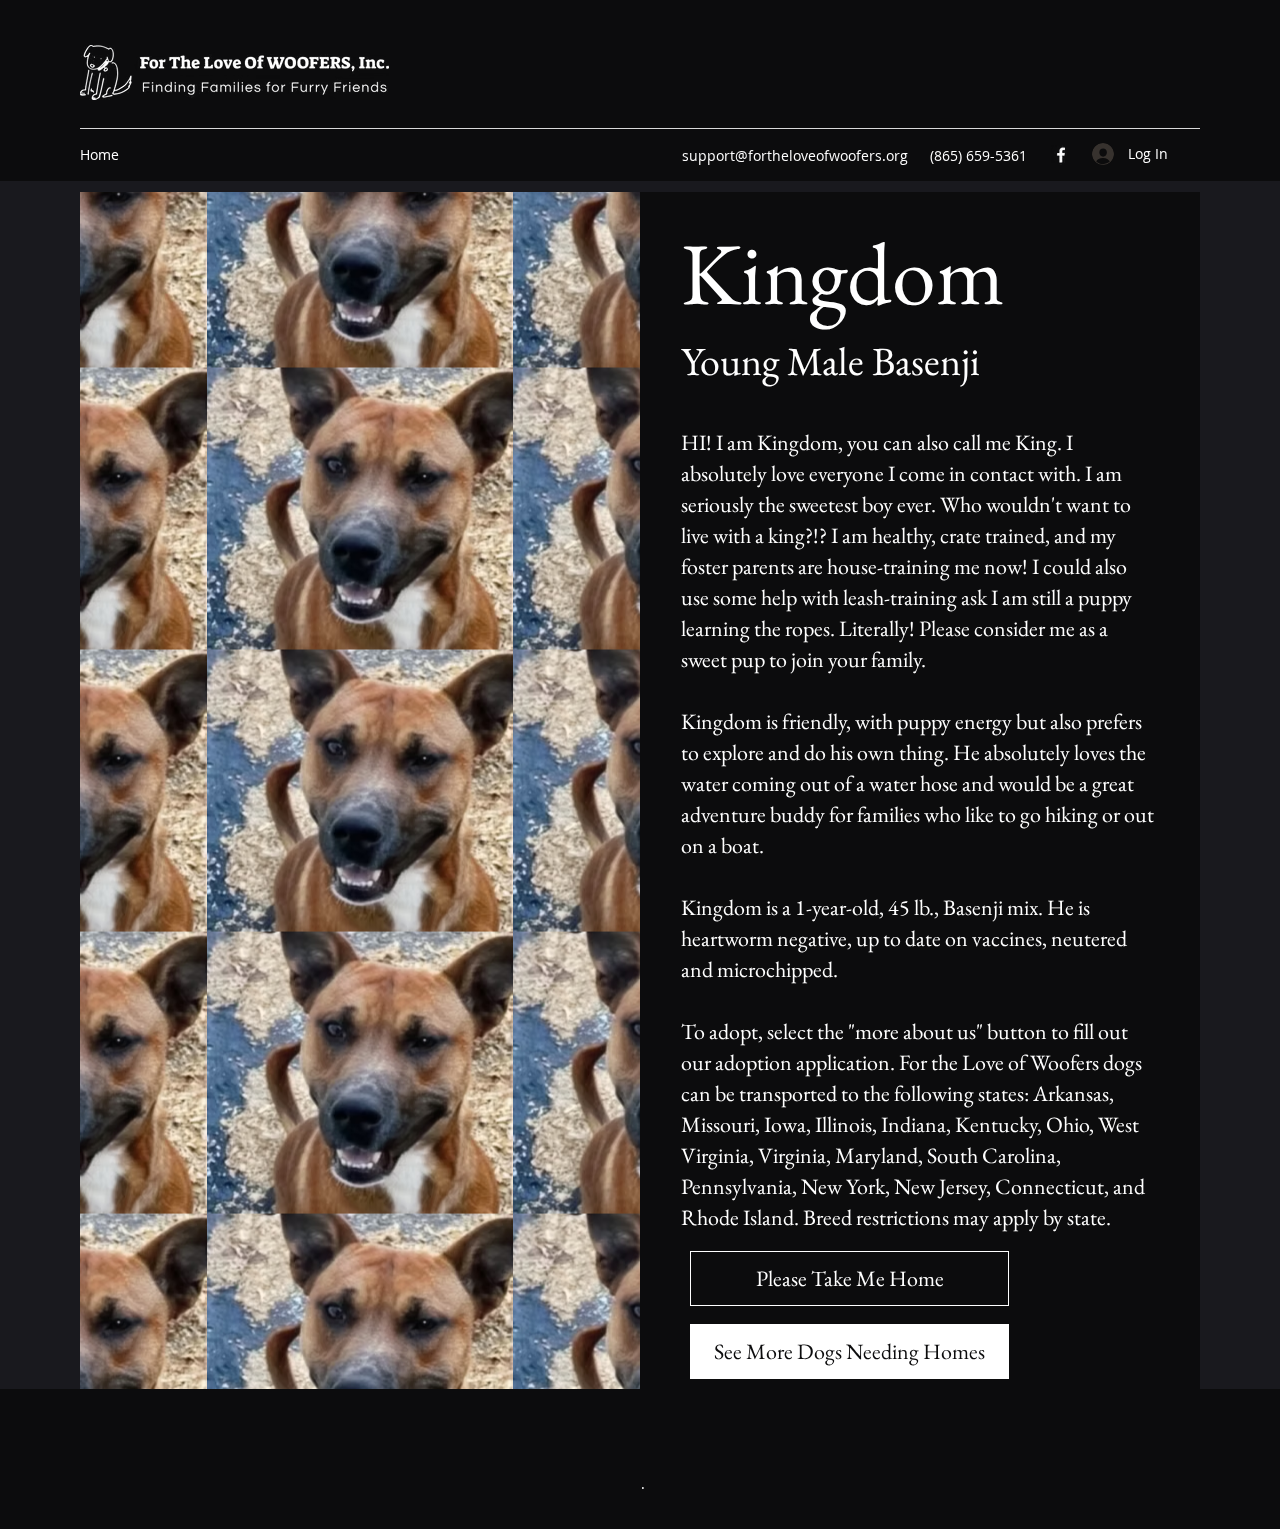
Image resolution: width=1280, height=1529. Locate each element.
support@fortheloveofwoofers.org (795, 155)
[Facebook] (1061, 155)
